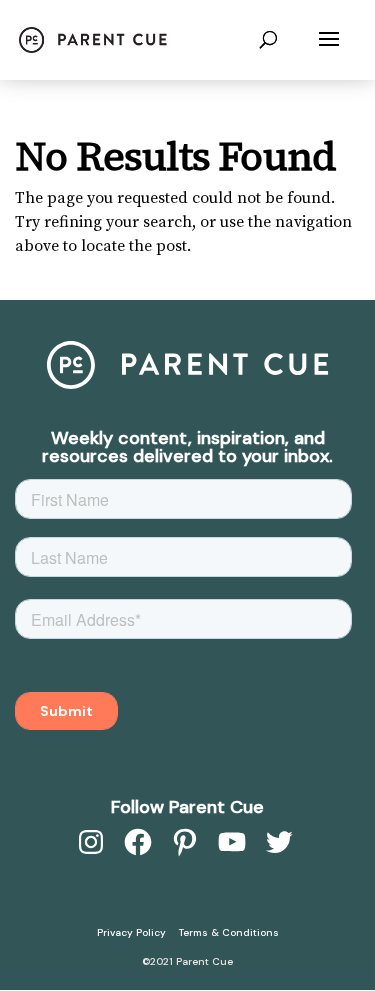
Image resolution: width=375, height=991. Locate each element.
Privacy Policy (131, 932)
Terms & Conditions (229, 932)
